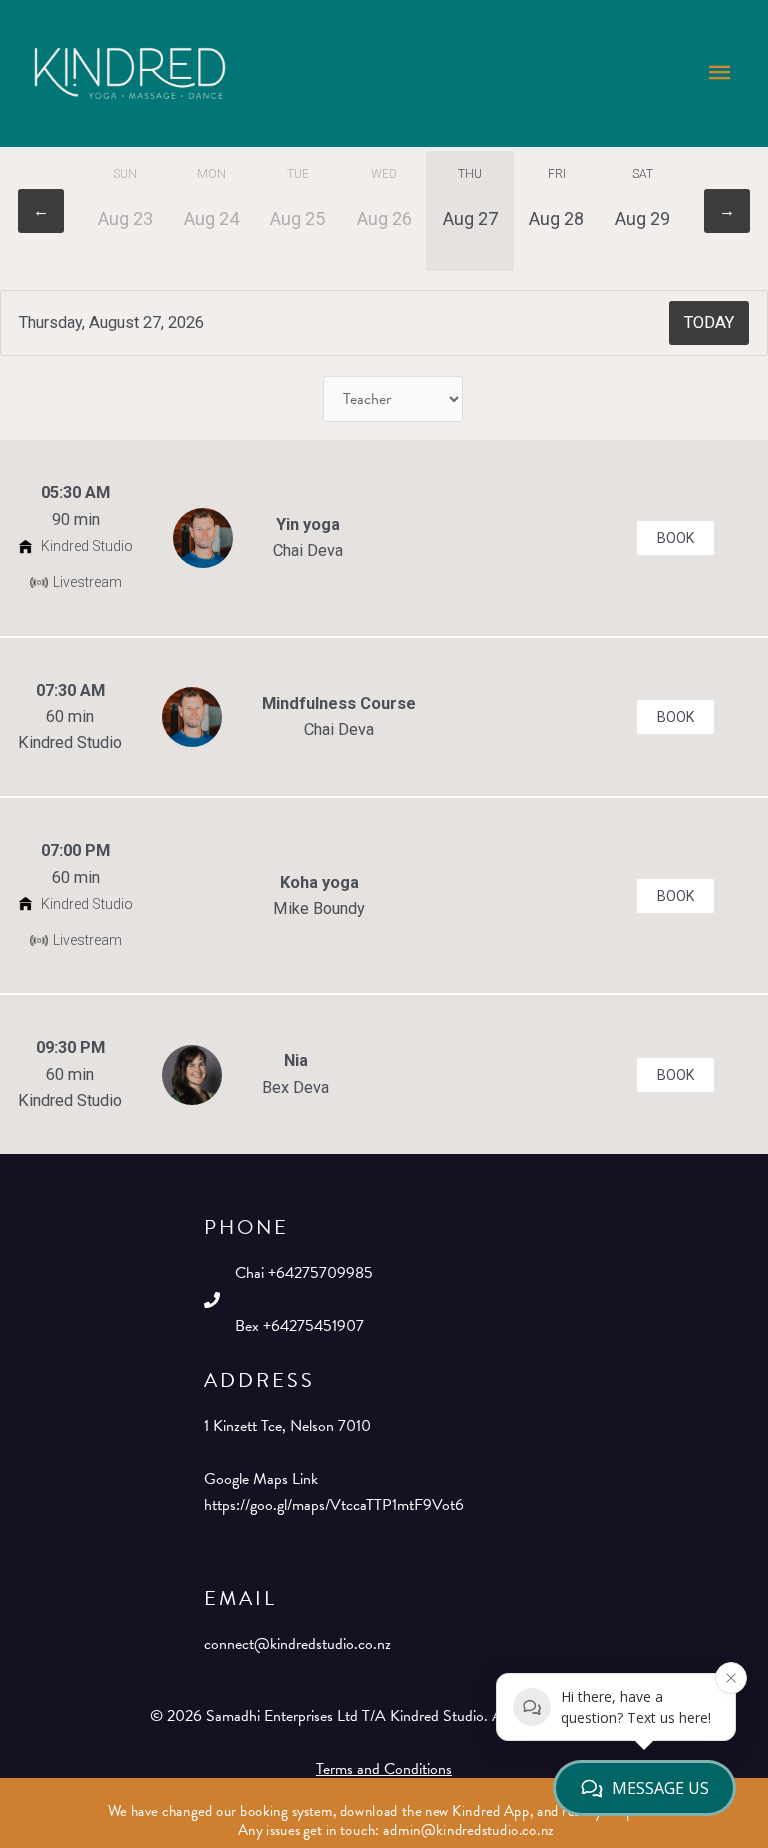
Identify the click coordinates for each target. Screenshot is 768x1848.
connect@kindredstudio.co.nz (297, 1644)
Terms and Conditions (384, 1769)
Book (675, 538)
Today (709, 322)
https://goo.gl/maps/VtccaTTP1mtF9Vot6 (334, 1505)
